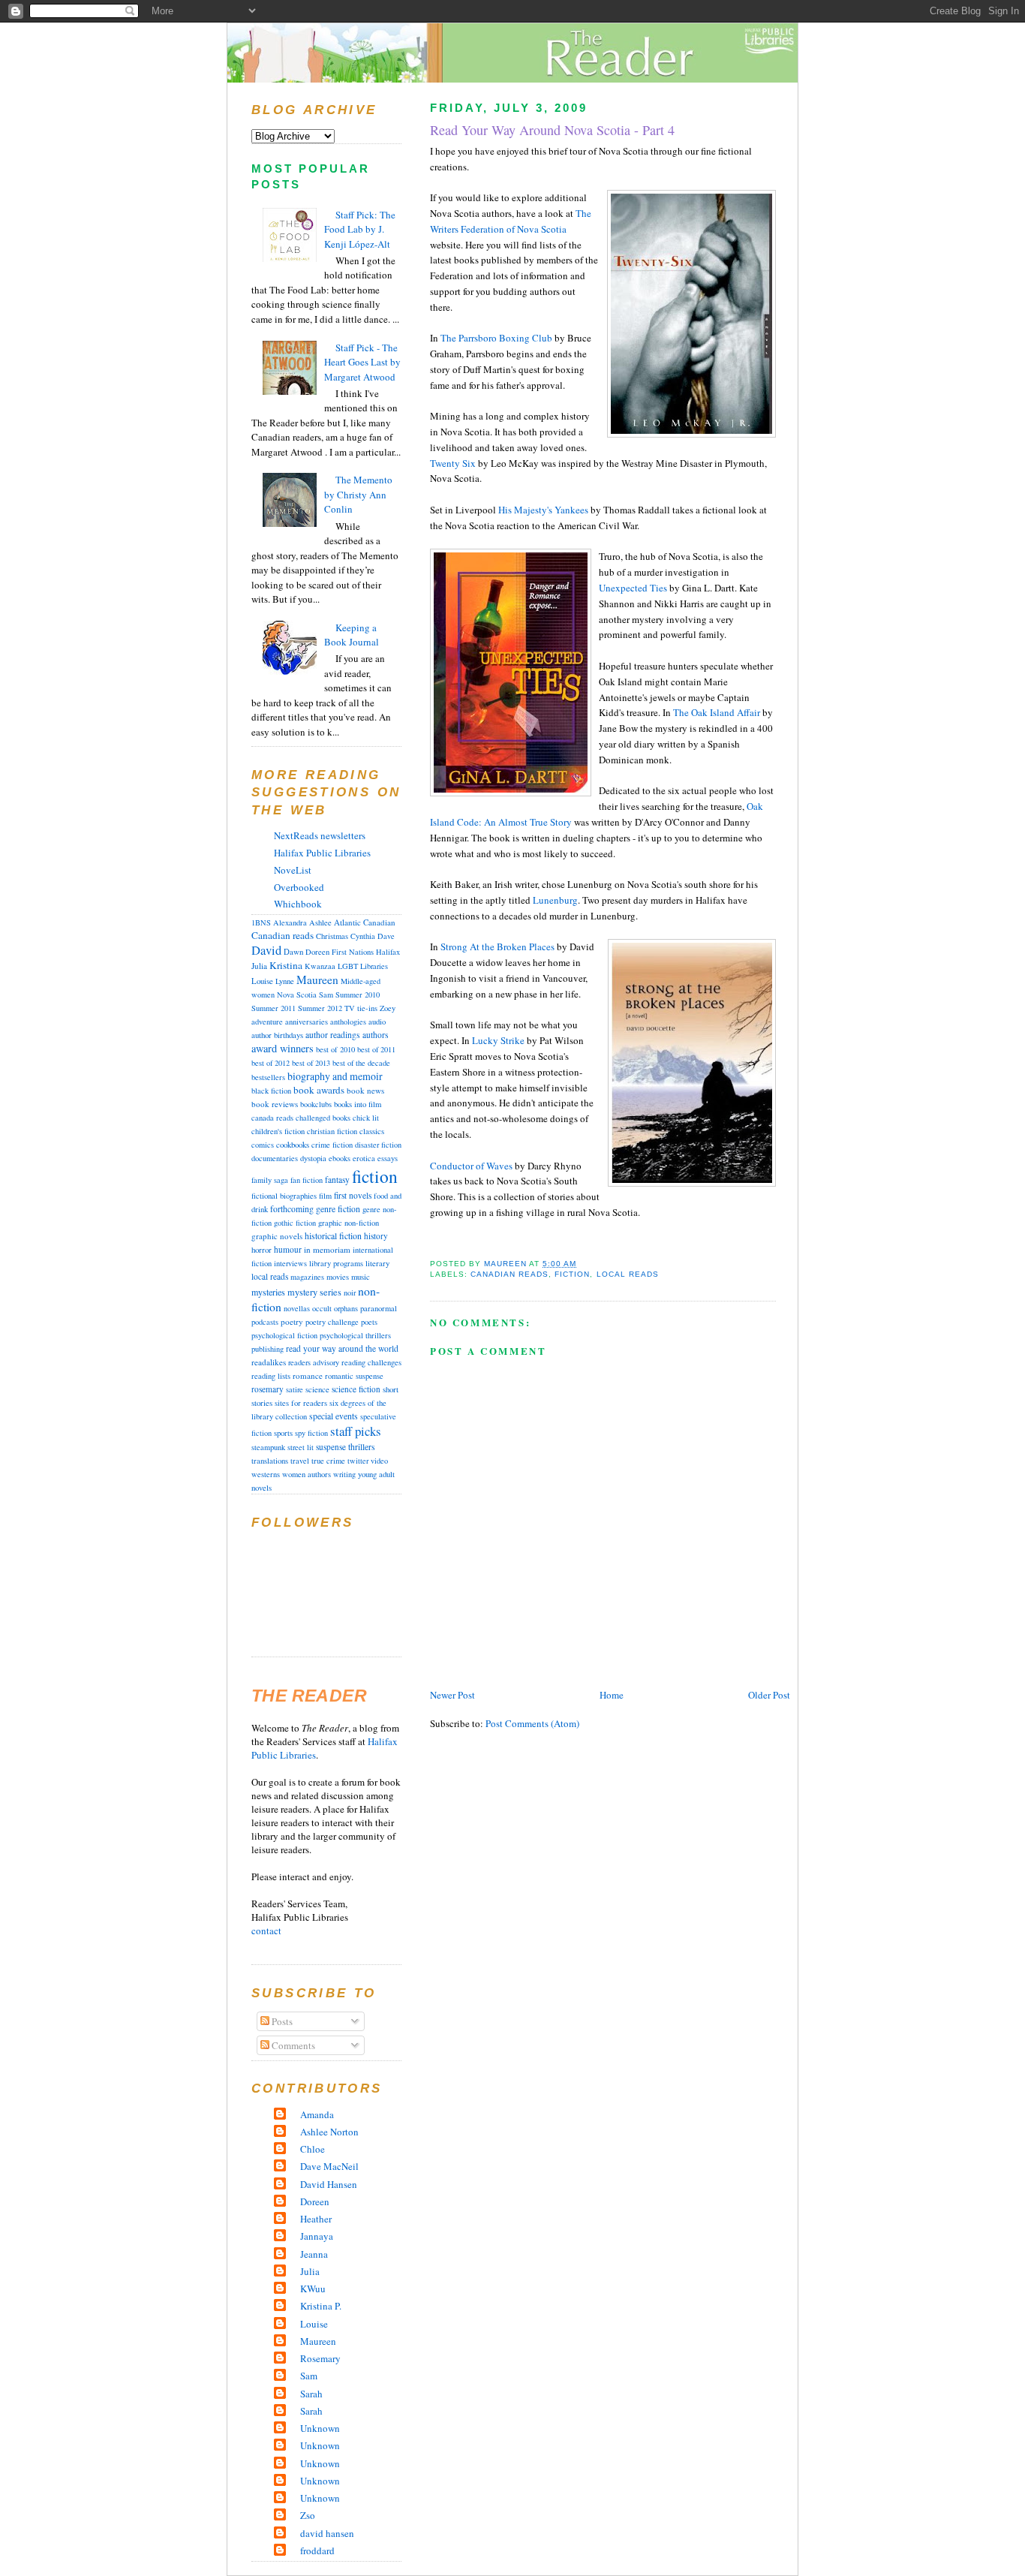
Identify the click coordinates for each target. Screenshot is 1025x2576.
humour (288, 1249)
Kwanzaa (320, 966)
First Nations (353, 952)
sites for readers (301, 1403)
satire (295, 1389)
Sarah (311, 2394)
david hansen (327, 2533)
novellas (297, 1308)
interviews (290, 1263)
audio (377, 1022)
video (379, 1461)
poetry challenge (332, 1322)
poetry (292, 1321)
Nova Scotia (297, 995)
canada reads (272, 1118)
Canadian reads (509, 1274)
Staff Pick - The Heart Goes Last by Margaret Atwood (362, 362)
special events (334, 1416)
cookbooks (293, 1144)
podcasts (265, 1322)
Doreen (317, 952)
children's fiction (278, 1131)
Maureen (317, 980)
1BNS (261, 922)
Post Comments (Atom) (532, 1723)
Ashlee (320, 922)
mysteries (268, 1292)
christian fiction (332, 1131)
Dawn (293, 952)
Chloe (313, 2149)
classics (372, 1131)
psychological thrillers (355, 1335)
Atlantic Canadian (365, 922)
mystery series (314, 1292)
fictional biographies (284, 1196)
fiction (572, 1274)
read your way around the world (342, 1348)
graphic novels (277, 1236)
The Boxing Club (496, 338)
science (317, 1389)
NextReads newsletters (320, 835)
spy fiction (311, 1433)
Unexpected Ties (633, 588)
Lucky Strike (498, 1040)
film (325, 1196)
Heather (316, 2219)
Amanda (317, 2114)
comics (263, 1145)
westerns (266, 1474)
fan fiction (307, 1180)
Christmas (332, 936)
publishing (268, 1349)
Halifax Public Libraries (322, 853)
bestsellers (268, 1077)
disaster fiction (378, 1145)
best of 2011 (376, 1049)
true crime (328, 1461)
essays (388, 1158)
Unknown (320, 2428)
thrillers (362, 1447)
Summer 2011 (274, 1008)
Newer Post (452, 1695)
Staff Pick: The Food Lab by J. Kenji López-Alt (360, 229)
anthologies (348, 1022)
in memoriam (327, 1249)
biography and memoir (335, 1076)
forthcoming (292, 1209)
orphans (346, 1308)
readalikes (269, 1362)
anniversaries (307, 1022)
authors (375, 1035)
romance (308, 1375)
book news (365, 1090)
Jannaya (317, 2236)
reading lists (271, 1376)
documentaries (275, 1158)
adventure (267, 1022)
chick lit (366, 1118)
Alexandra (290, 922)
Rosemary (320, 2358)
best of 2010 (335, 1049)
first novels (353, 1195)
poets (369, 1322)
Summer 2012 (320, 1008)
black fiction (271, 1091)
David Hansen (329, 2184)
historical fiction (333, 1235)
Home (612, 1695)
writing (344, 1474)
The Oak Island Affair (717, 712)
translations (270, 1461)
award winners (283, 1048)
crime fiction (332, 1145)
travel (300, 1461)
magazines (307, 1277)
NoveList (293, 870)
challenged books (323, 1118)
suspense (331, 1447)
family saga (270, 1180)
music (361, 1276)
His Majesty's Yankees (543, 510)
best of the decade (361, 1063)
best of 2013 (311, 1063)
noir (350, 1293)
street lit (301, 1447)
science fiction (356, 1389)
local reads (628, 1274)
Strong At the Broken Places (497, 946)
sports (283, 1433)
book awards (319, 1090)
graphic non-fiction (349, 1223)
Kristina (286, 965)
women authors (307, 1474)
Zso (308, 2515)
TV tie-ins (361, 1008)
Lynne (285, 981)
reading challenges (371, 1362)
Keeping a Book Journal (352, 635)
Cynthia (363, 936)
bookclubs (316, 1104)
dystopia (313, 1158)
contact (266, 1930)
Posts (281, 2021)
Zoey (388, 1008)
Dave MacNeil (329, 2166)
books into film (358, 1104)
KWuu (313, 2289)
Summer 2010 (358, 995)
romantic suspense (354, 1376)
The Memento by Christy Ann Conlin (358, 494)
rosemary (268, 1389)
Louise (262, 981)
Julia (259, 966)
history (376, 1236)
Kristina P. (321, 2306)
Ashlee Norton (329, 2132)
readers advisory (314, 1362)
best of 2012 (271, 1063)
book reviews (275, 1104)
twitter (358, 1461)
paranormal (379, 1308)
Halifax (388, 952)
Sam (326, 995)
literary (377, 1263)
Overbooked (299, 887)
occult (322, 1308)
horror (262, 1249)
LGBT (348, 966)
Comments (292, 2045)
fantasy (337, 1180)
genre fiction (338, 1209)
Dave (386, 936)
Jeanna (314, 2254)
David (266, 950)
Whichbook (298, 904)
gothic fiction (295, 1223)
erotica (364, 1158)
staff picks (356, 1431)
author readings (333, 1035)
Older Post (769, 1695)
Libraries (374, 966)
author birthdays (277, 1035)
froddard (317, 2550)
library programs (336, 1263)
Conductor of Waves (472, 1166)
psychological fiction (284, 1335)
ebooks (340, 1158)
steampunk (268, 1447)
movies (338, 1277)
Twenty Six (454, 463)
